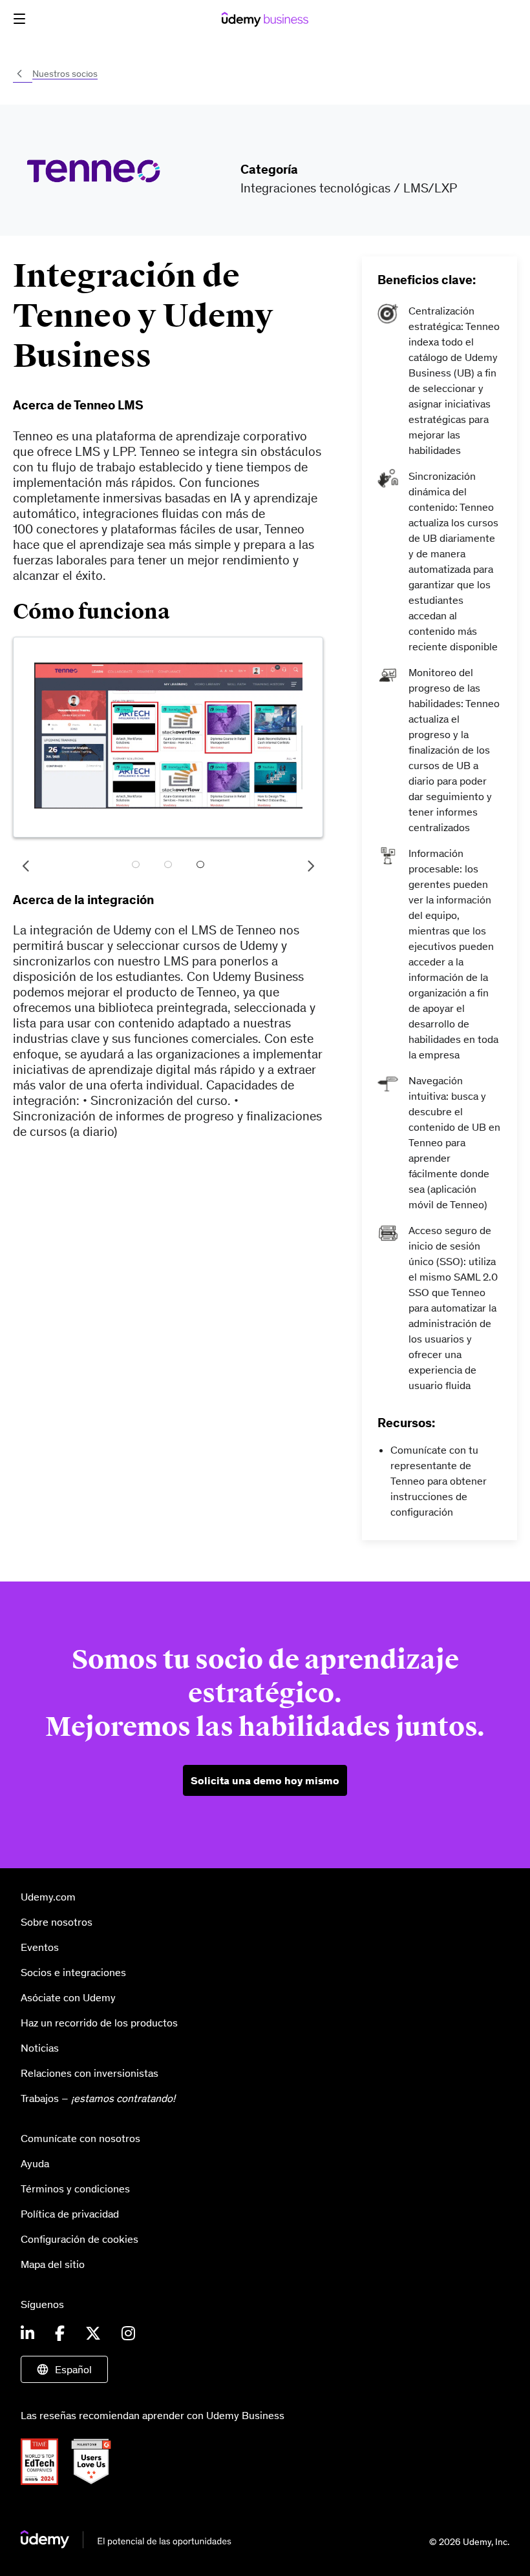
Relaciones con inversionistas (90, 2073)
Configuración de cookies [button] (79, 2239)
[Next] (310, 866)
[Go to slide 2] (168, 866)
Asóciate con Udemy (68, 1997)
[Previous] (26, 866)
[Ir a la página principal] (126, 2544)
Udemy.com (48, 1897)
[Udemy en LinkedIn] (27, 2334)
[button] (19, 19)
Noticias (40, 2048)
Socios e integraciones (73, 1972)
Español (73, 2369)
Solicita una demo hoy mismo (265, 1780)
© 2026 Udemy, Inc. (469, 2542)
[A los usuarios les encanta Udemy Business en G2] (96, 2481)
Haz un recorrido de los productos (99, 2023)
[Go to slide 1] (136, 866)
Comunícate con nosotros (80, 2138)
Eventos (40, 1947)
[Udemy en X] (93, 2334)
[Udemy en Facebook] (60, 2334)
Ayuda (35, 2163)
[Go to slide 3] (200, 866)
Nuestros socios (65, 74)
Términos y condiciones (75, 2189)
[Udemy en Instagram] (128, 2334)
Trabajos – (98, 2098)
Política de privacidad (70, 2214)
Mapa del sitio (53, 2264)
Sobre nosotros (57, 1922)
